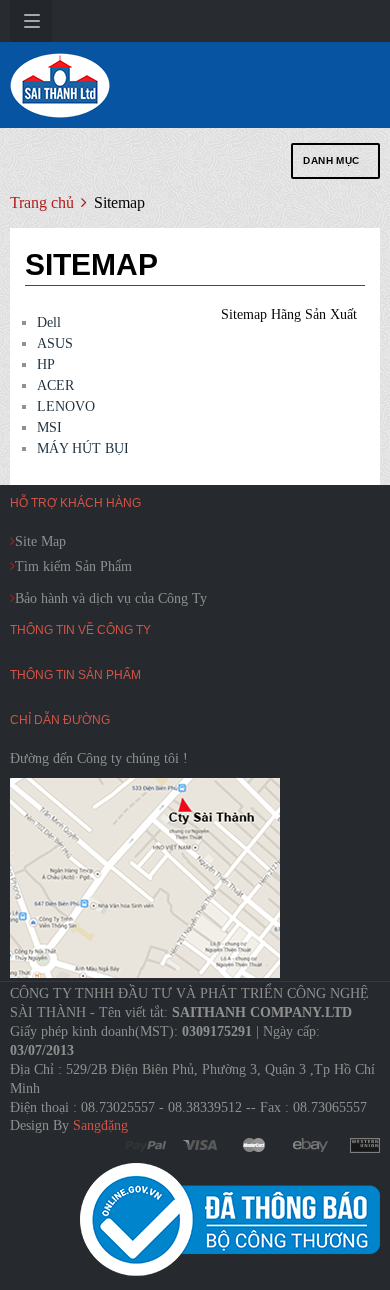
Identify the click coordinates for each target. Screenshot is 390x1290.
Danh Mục (331, 160)
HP (46, 364)
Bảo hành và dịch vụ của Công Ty (111, 598)
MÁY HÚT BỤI (83, 448)
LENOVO (66, 406)
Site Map (40, 541)
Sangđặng (100, 1125)
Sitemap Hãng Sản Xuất (289, 314)
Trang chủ (42, 202)
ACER (55, 385)
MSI (49, 427)
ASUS (55, 343)
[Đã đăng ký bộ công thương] (230, 1219)
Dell (49, 322)
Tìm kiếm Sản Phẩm (73, 566)
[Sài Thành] (60, 85)
